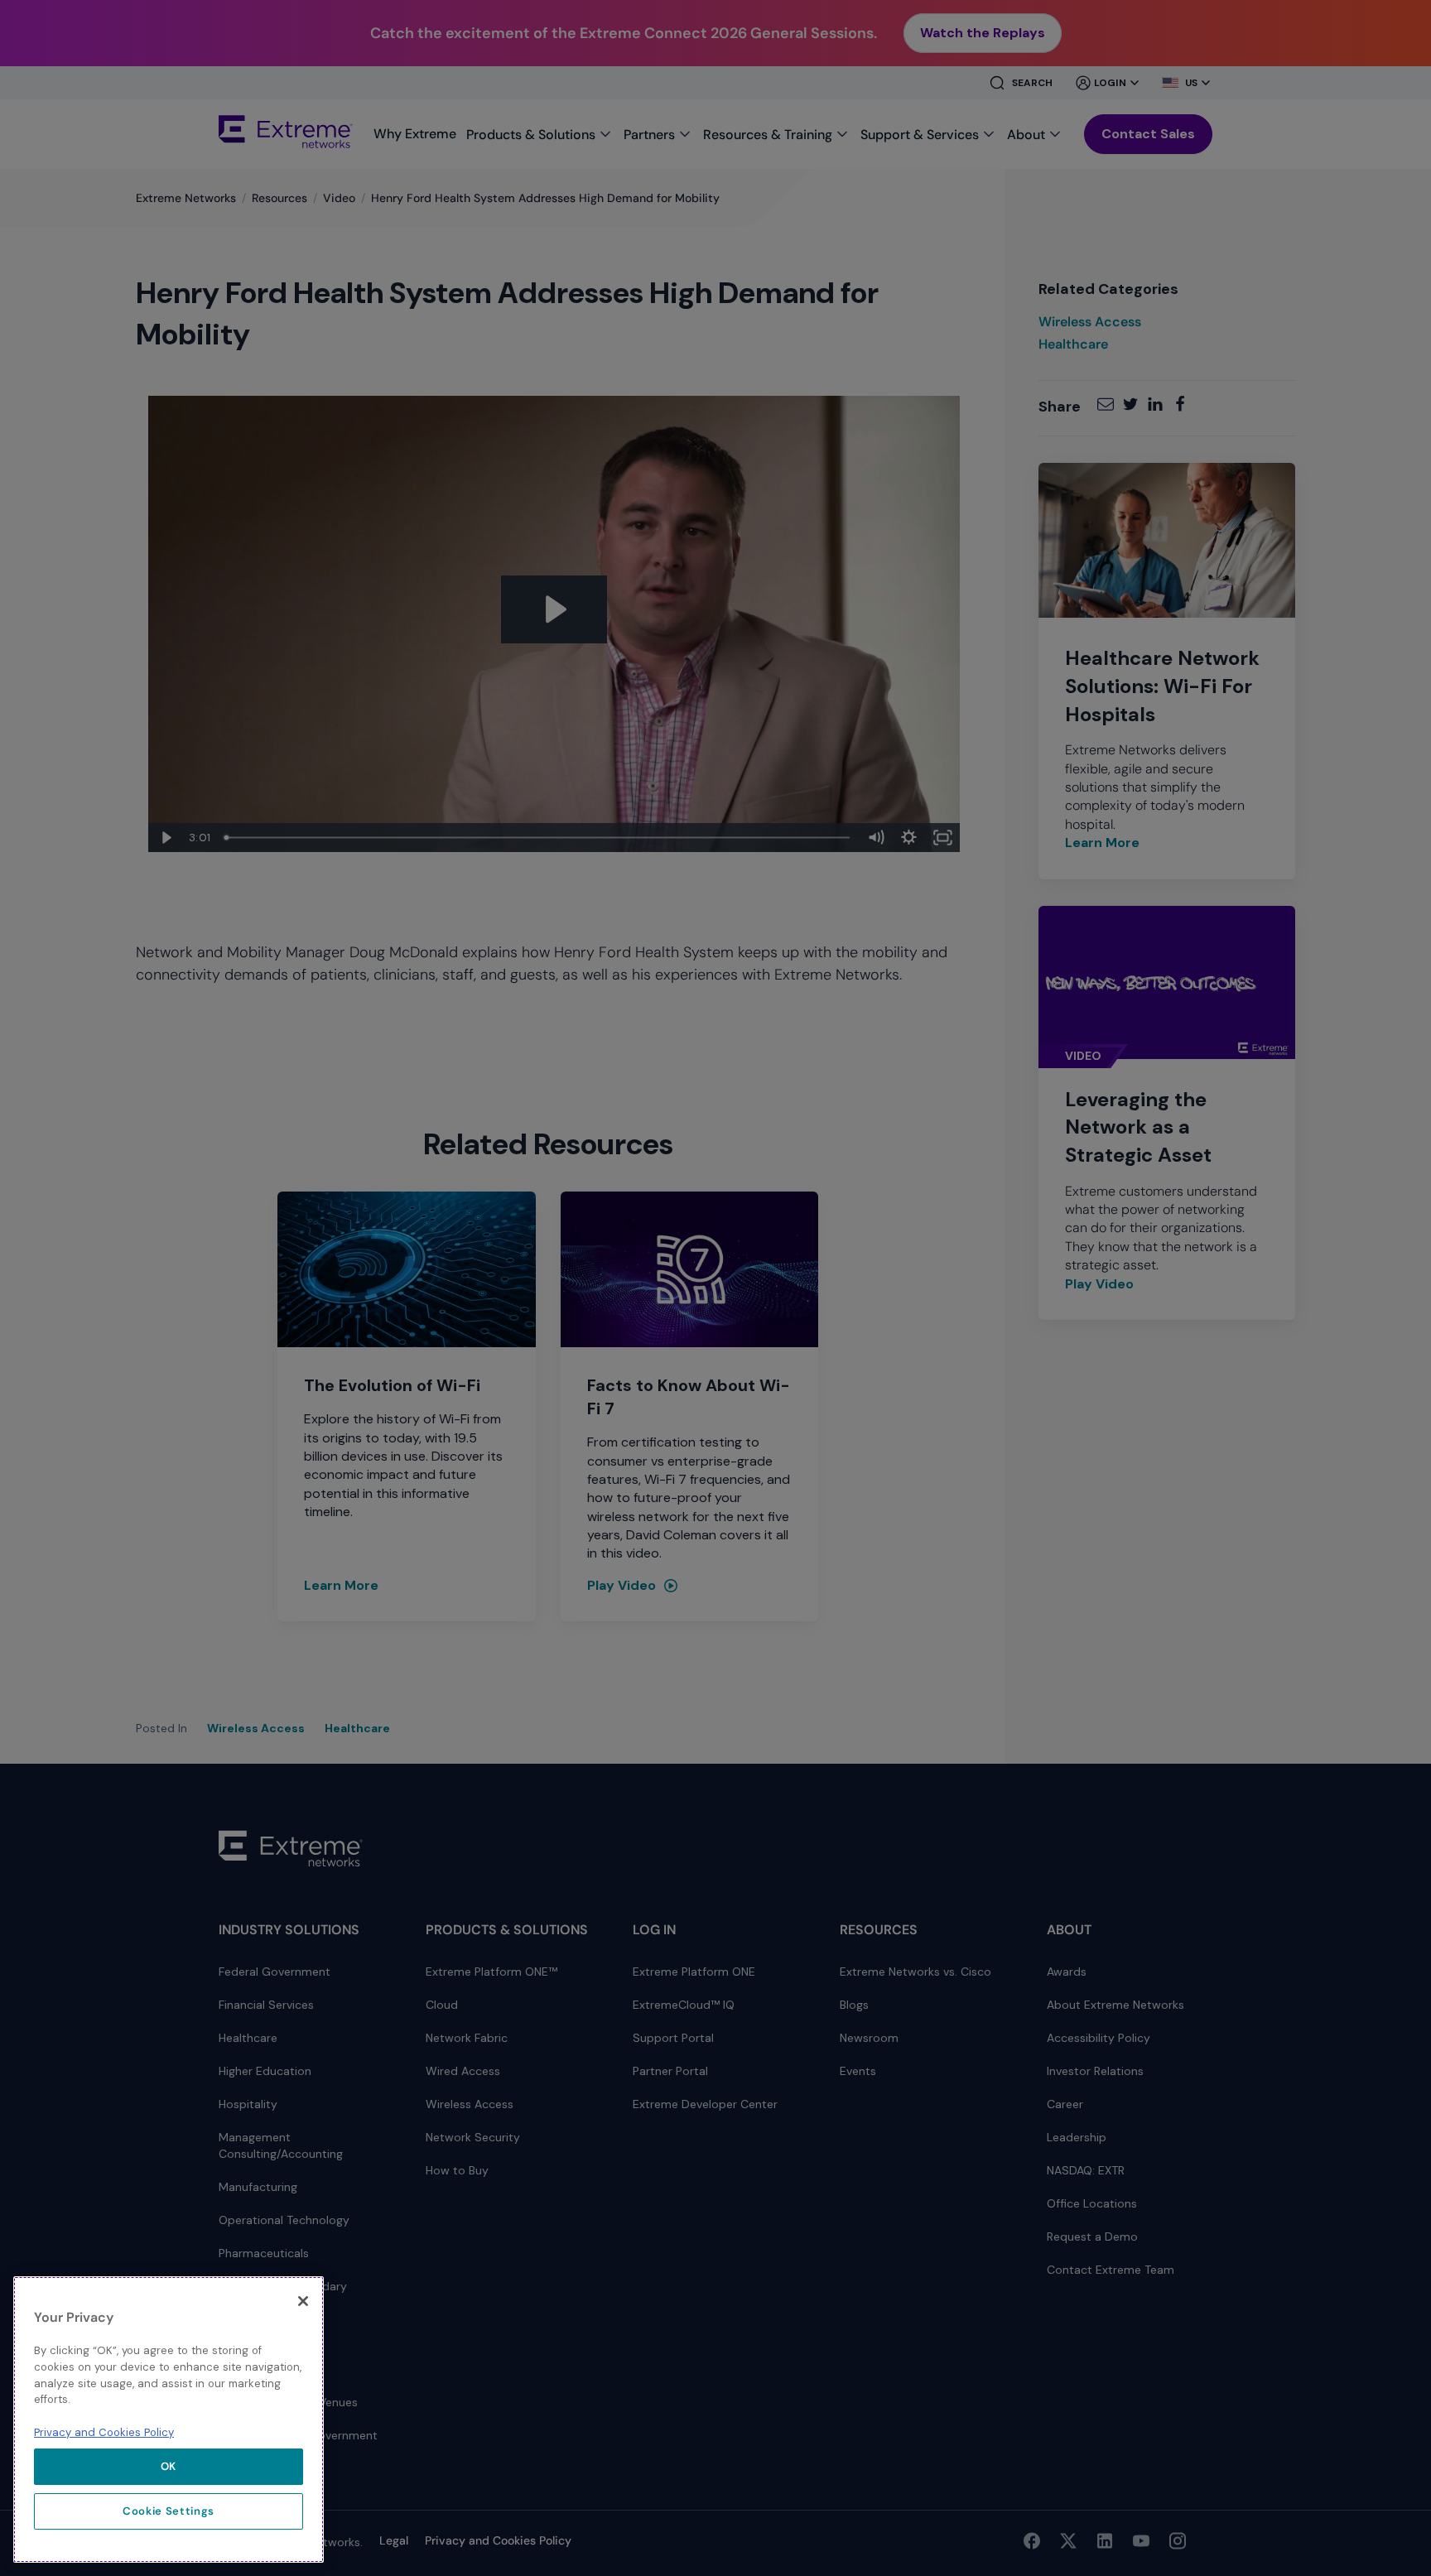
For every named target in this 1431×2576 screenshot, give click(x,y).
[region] (169, 2420)
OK (169, 2466)
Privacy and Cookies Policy (104, 2432)
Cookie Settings (169, 2511)
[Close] (303, 2301)
